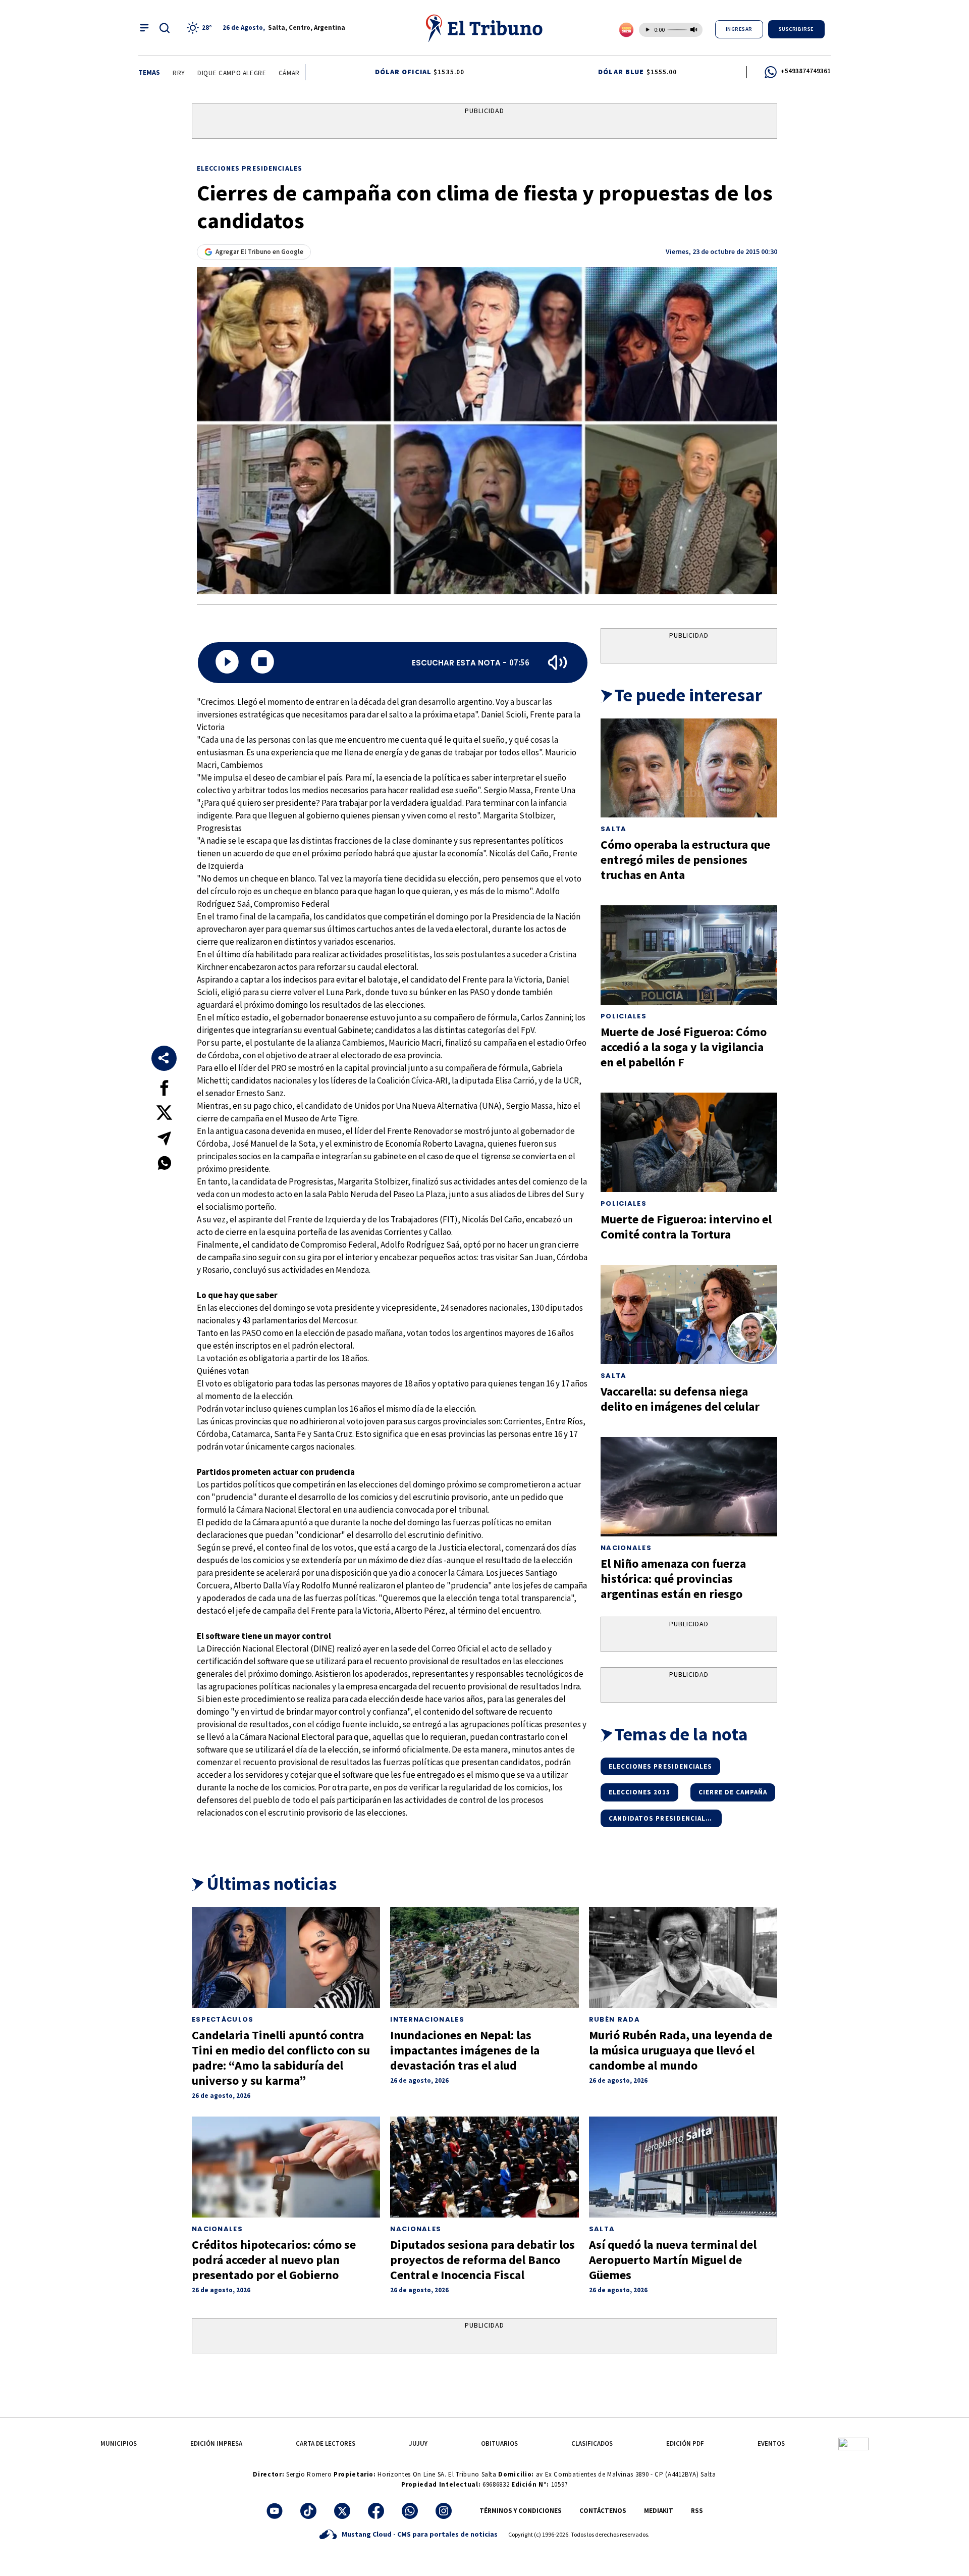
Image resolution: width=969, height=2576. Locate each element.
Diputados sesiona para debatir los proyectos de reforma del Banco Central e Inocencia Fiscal (482, 2260)
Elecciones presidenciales (250, 168)
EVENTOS (771, 2443)
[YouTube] (275, 2511)
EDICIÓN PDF (685, 2443)
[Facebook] (376, 2511)
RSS (697, 2511)
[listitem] (201, 28)
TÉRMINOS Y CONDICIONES (521, 2511)
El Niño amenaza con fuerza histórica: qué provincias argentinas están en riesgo (673, 1579)
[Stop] (262, 663)
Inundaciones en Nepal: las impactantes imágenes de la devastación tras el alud (465, 2050)
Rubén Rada (614, 2019)
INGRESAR (739, 29)
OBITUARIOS (499, 2443)
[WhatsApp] (410, 2511)
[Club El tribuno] (853, 2443)
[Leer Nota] (227, 663)
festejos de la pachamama (201, 73)
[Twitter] (342, 2511)
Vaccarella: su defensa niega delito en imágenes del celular (680, 1399)
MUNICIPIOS (119, 2443)
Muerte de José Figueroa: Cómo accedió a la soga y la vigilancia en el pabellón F (684, 1047)
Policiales (624, 1016)
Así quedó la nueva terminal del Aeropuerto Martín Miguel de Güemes (673, 2260)
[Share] (164, 1058)
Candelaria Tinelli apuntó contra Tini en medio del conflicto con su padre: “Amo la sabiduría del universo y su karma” (281, 2058)
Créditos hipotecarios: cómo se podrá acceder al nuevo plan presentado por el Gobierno (274, 2260)
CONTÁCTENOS (603, 2511)
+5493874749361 (806, 71)
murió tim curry (286, 73)
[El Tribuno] (484, 28)
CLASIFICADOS (592, 2443)
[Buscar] (165, 28)
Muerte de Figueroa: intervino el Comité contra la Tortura (686, 1227)
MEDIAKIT (659, 2511)
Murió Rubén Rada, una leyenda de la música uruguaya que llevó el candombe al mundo (681, 2050)
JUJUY (418, 2443)
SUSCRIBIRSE (796, 29)
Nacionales (626, 1548)
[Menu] (144, 28)
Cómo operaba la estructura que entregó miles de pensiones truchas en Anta (685, 860)
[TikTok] (308, 2511)
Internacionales (427, 2019)
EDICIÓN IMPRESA (216, 2443)
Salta (614, 829)
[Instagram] (444, 2511)
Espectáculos (223, 2019)
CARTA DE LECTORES (326, 2443)
